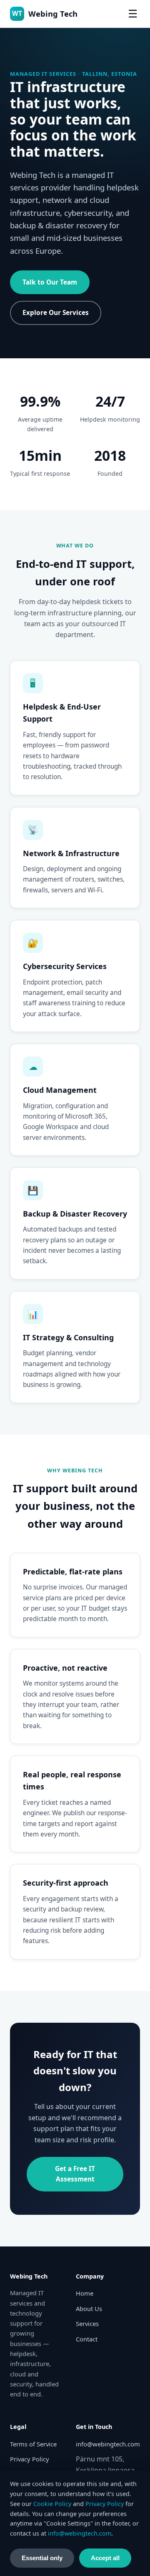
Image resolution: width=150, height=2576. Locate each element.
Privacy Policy (30, 2459)
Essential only (42, 2558)
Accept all (105, 2558)
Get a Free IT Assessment (75, 2174)
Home (85, 2293)
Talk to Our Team (50, 282)
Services (87, 2324)
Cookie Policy (52, 2504)
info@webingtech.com (108, 2444)
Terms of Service (33, 2444)
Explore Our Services (56, 313)
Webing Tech (45, 14)
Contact (87, 2339)
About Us (89, 2309)
